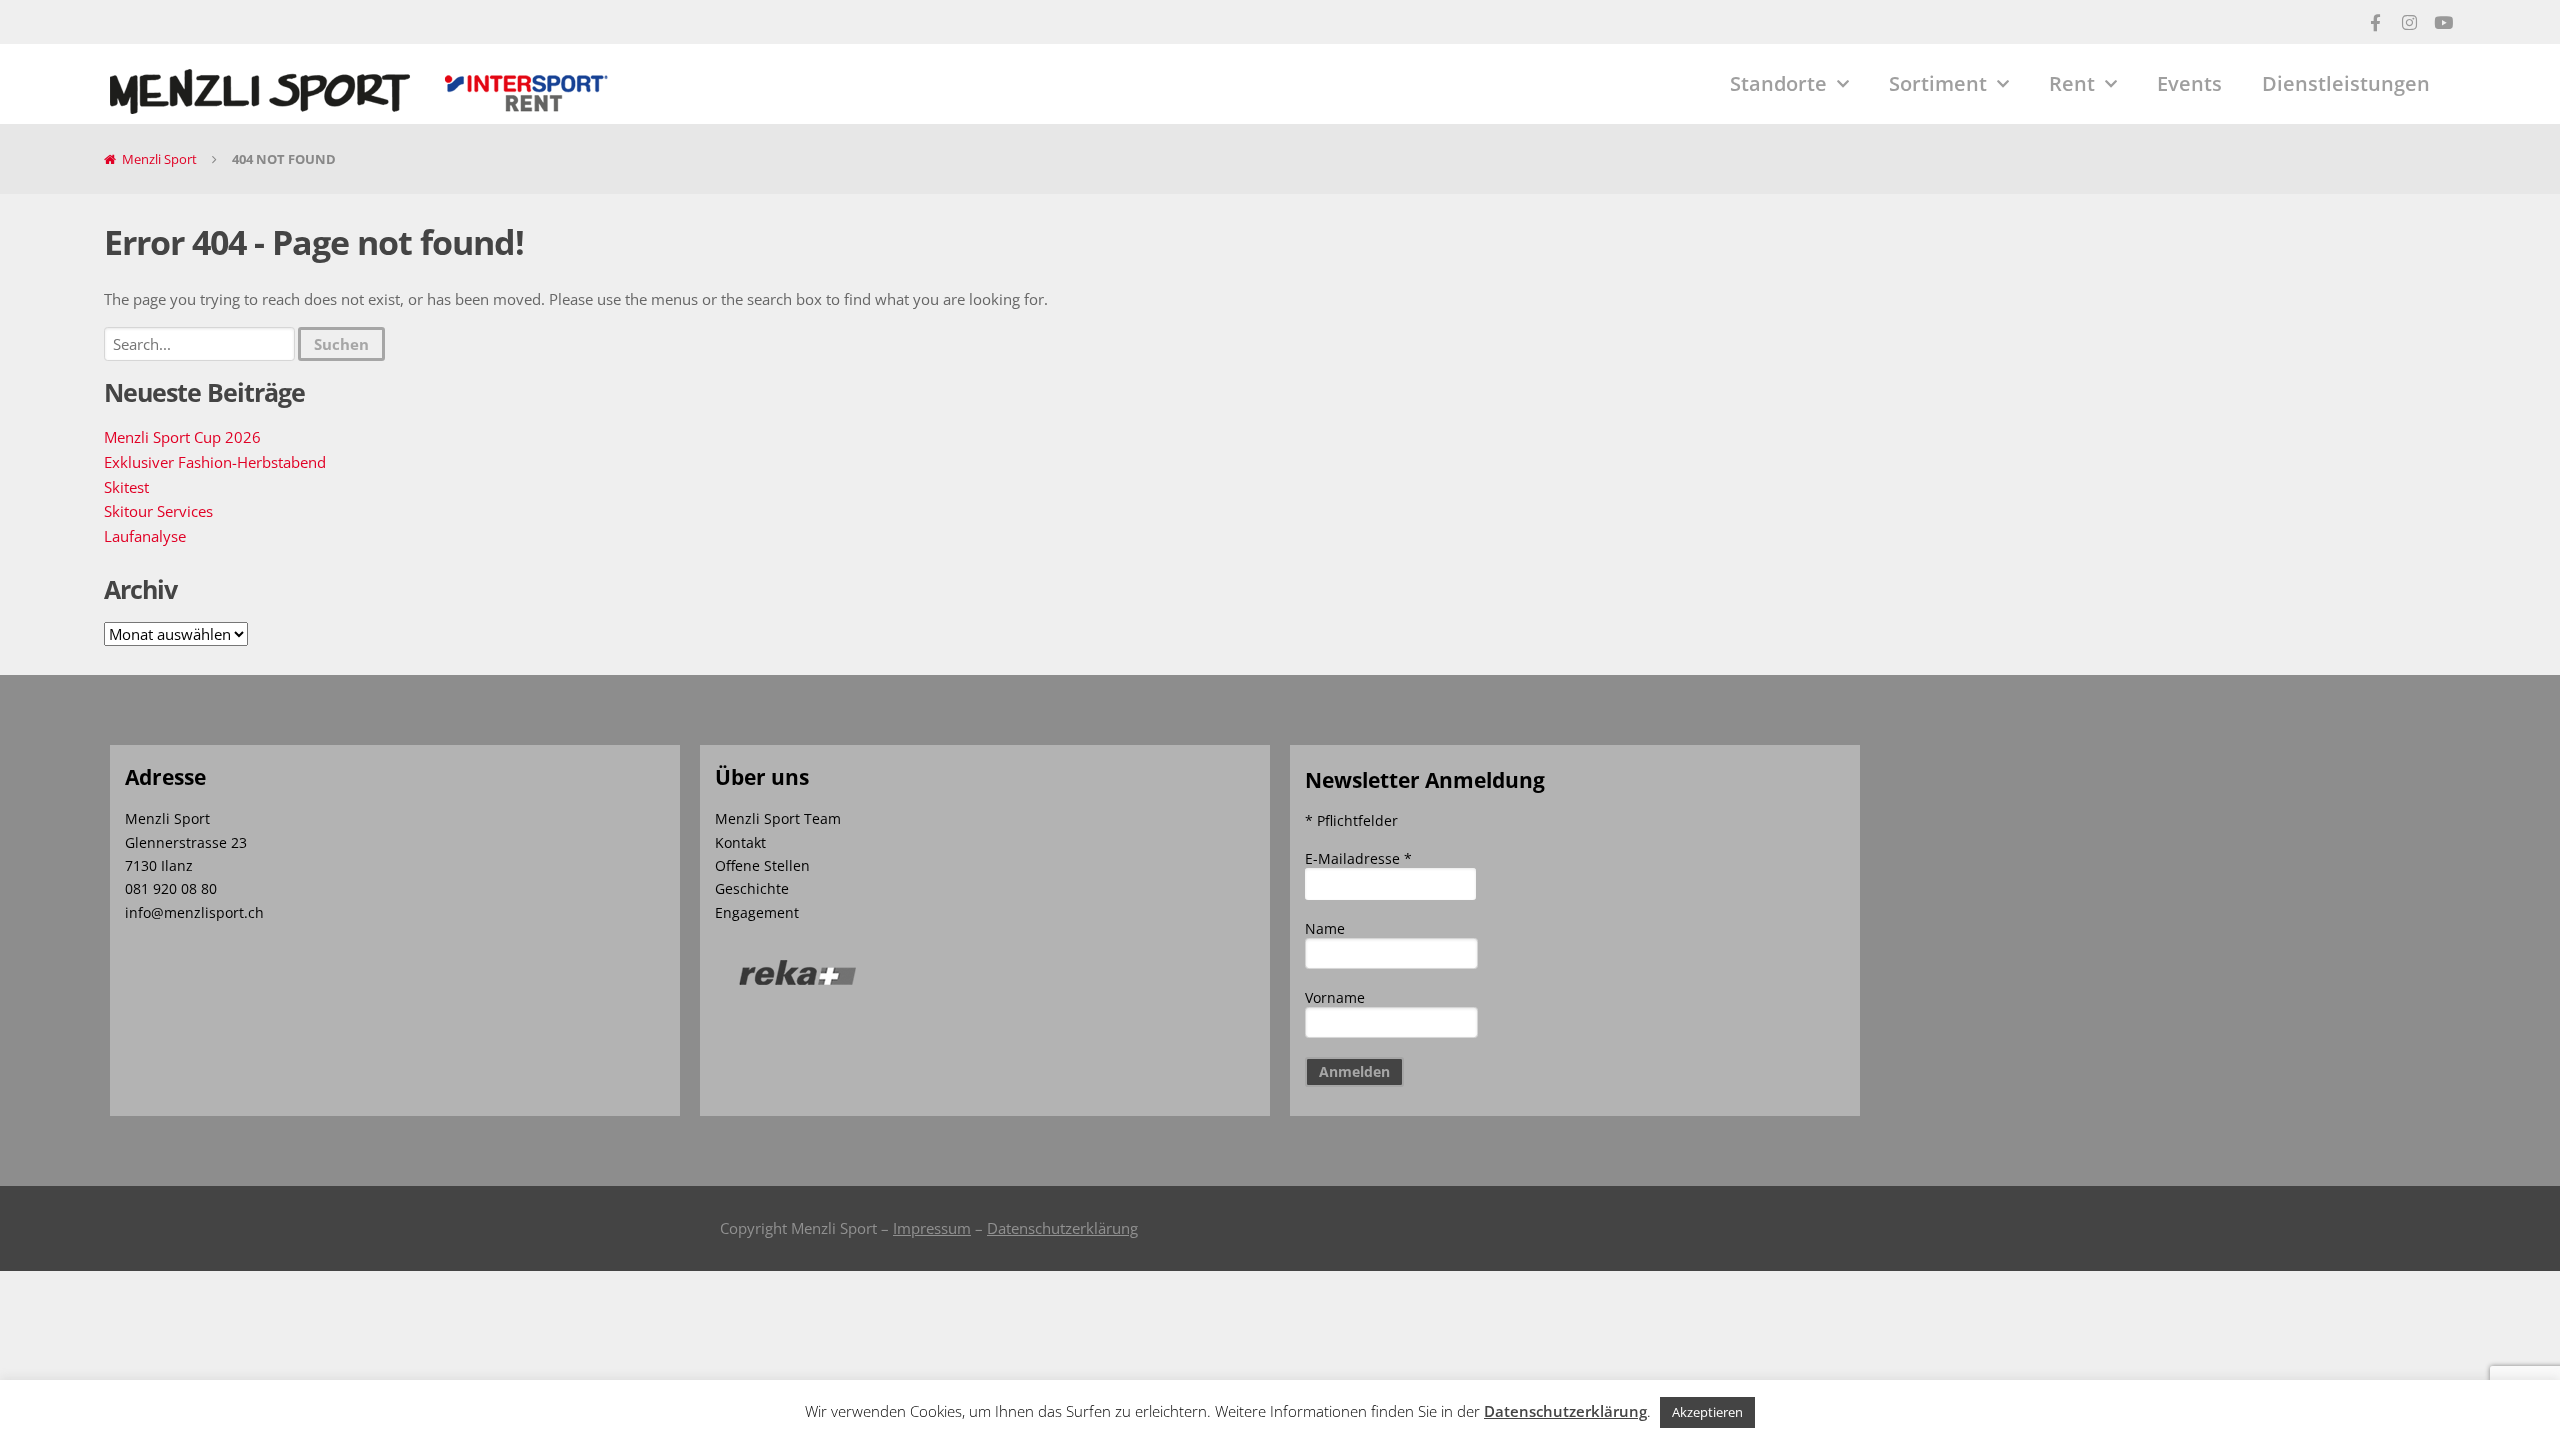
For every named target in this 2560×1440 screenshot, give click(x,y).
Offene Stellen (762, 865)
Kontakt (740, 842)
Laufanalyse (145, 536)
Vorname (1335, 997)
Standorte (1778, 83)
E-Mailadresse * (1358, 858)
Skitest (126, 487)
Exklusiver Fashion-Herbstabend (215, 462)
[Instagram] (2409, 22)
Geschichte (752, 888)
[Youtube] (2443, 22)
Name (1325, 928)
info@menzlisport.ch (194, 912)
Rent (2072, 83)
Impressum (932, 1228)
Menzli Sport (159, 159)
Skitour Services (158, 511)
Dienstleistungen (2346, 83)
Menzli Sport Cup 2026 (182, 437)
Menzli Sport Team (778, 818)
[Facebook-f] (2375, 22)
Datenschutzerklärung (1062, 1228)
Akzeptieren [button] (1707, 1412)
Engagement (757, 912)
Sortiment (1938, 83)
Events (2189, 83)
